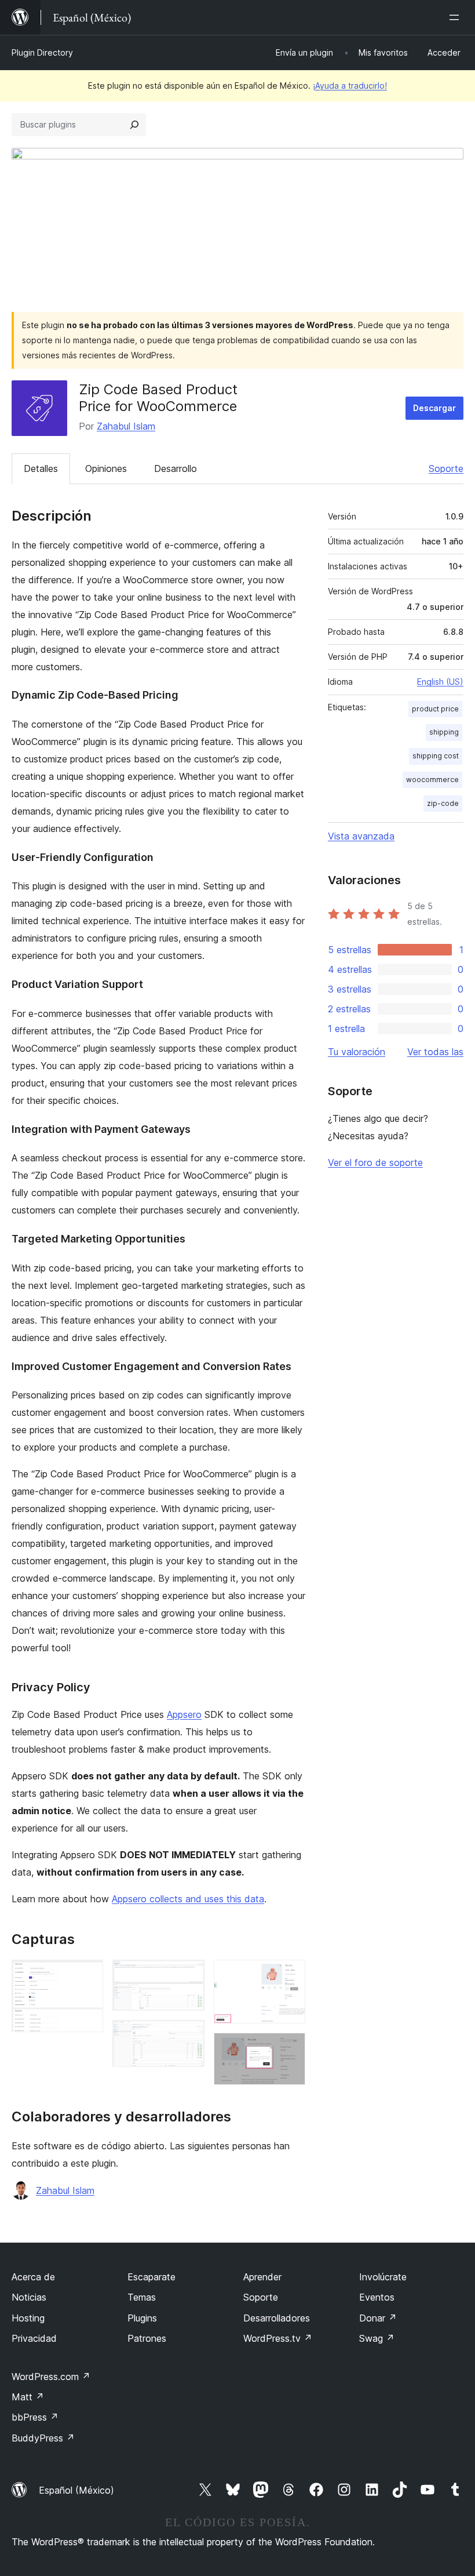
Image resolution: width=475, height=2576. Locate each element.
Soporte (446, 468)
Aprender (262, 2277)
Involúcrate (383, 2277)
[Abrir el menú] (456, 17)
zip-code (443, 803)
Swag (377, 2338)
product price (435, 709)
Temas (142, 2297)
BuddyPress (43, 2438)
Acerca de (33, 2277)
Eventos (377, 2297)
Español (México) (76, 2490)
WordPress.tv (278, 2338)
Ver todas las (435, 1052)
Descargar (434, 408)
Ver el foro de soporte (375, 1162)
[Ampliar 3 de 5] (189, 2036)
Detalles (41, 468)
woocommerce (432, 780)
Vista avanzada (361, 836)
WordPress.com (51, 2377)
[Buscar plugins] (134, 125)
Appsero (184, 1714)
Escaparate (151, 2277)
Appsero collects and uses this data (188, 1899)
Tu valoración (357, 1052)
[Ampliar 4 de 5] (290, 1975)
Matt (28, 2397)
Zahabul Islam (126, 426)
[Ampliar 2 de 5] (189, 1975)
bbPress (35, 2417)
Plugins (142, 2318)
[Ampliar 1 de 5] (87, 1975)
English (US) (440, 682)
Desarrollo (176, 468)
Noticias (29, 2297)
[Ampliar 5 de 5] (290, 2048)
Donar (378, 2318)
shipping (444, 732)
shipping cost (436, 756)
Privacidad (34, 2338)
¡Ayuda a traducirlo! (350, 86)
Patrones (147, 2338)
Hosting (28, 2318)
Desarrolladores (277, 2318)
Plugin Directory (42, 52)
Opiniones (106, 468)
